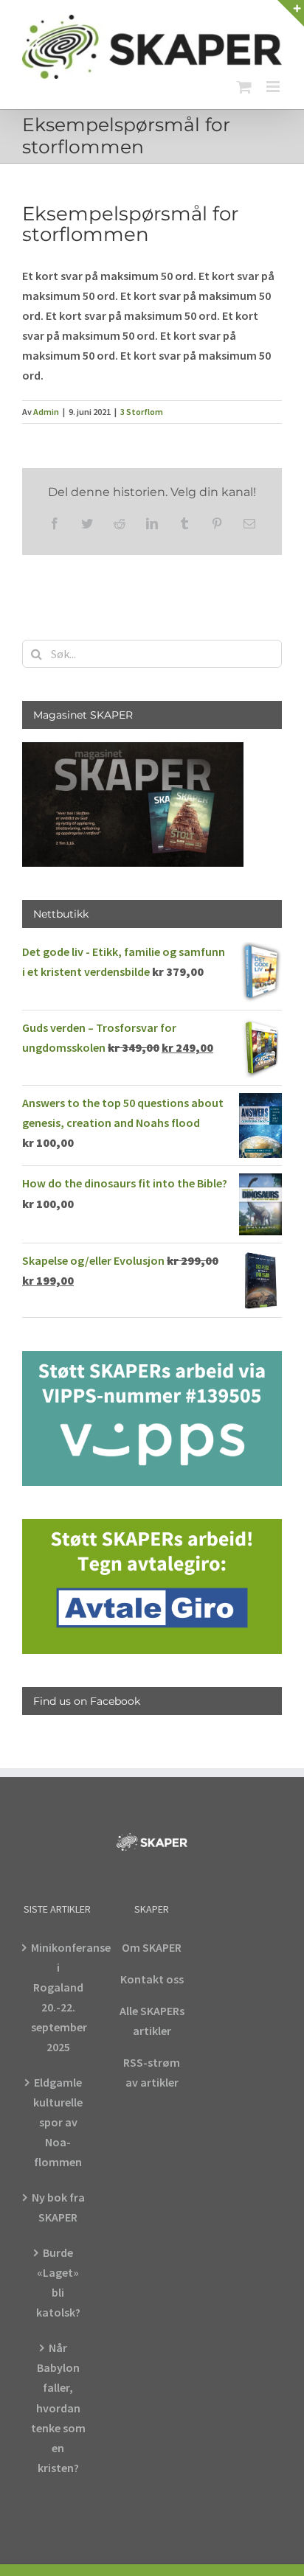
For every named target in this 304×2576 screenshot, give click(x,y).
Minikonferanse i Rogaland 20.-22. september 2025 (58, 1997)
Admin (46, 412)
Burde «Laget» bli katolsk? (58, 2282)
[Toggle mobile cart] (244, 87)
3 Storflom (142, 412)
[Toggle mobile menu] (274, 87)
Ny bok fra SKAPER (58, 2207)
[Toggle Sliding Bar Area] (291, 13)
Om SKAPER (152, 1947)
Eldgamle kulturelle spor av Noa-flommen (58, 2122)
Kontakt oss (152, 1979)
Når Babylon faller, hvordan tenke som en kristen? (58, 2407)
